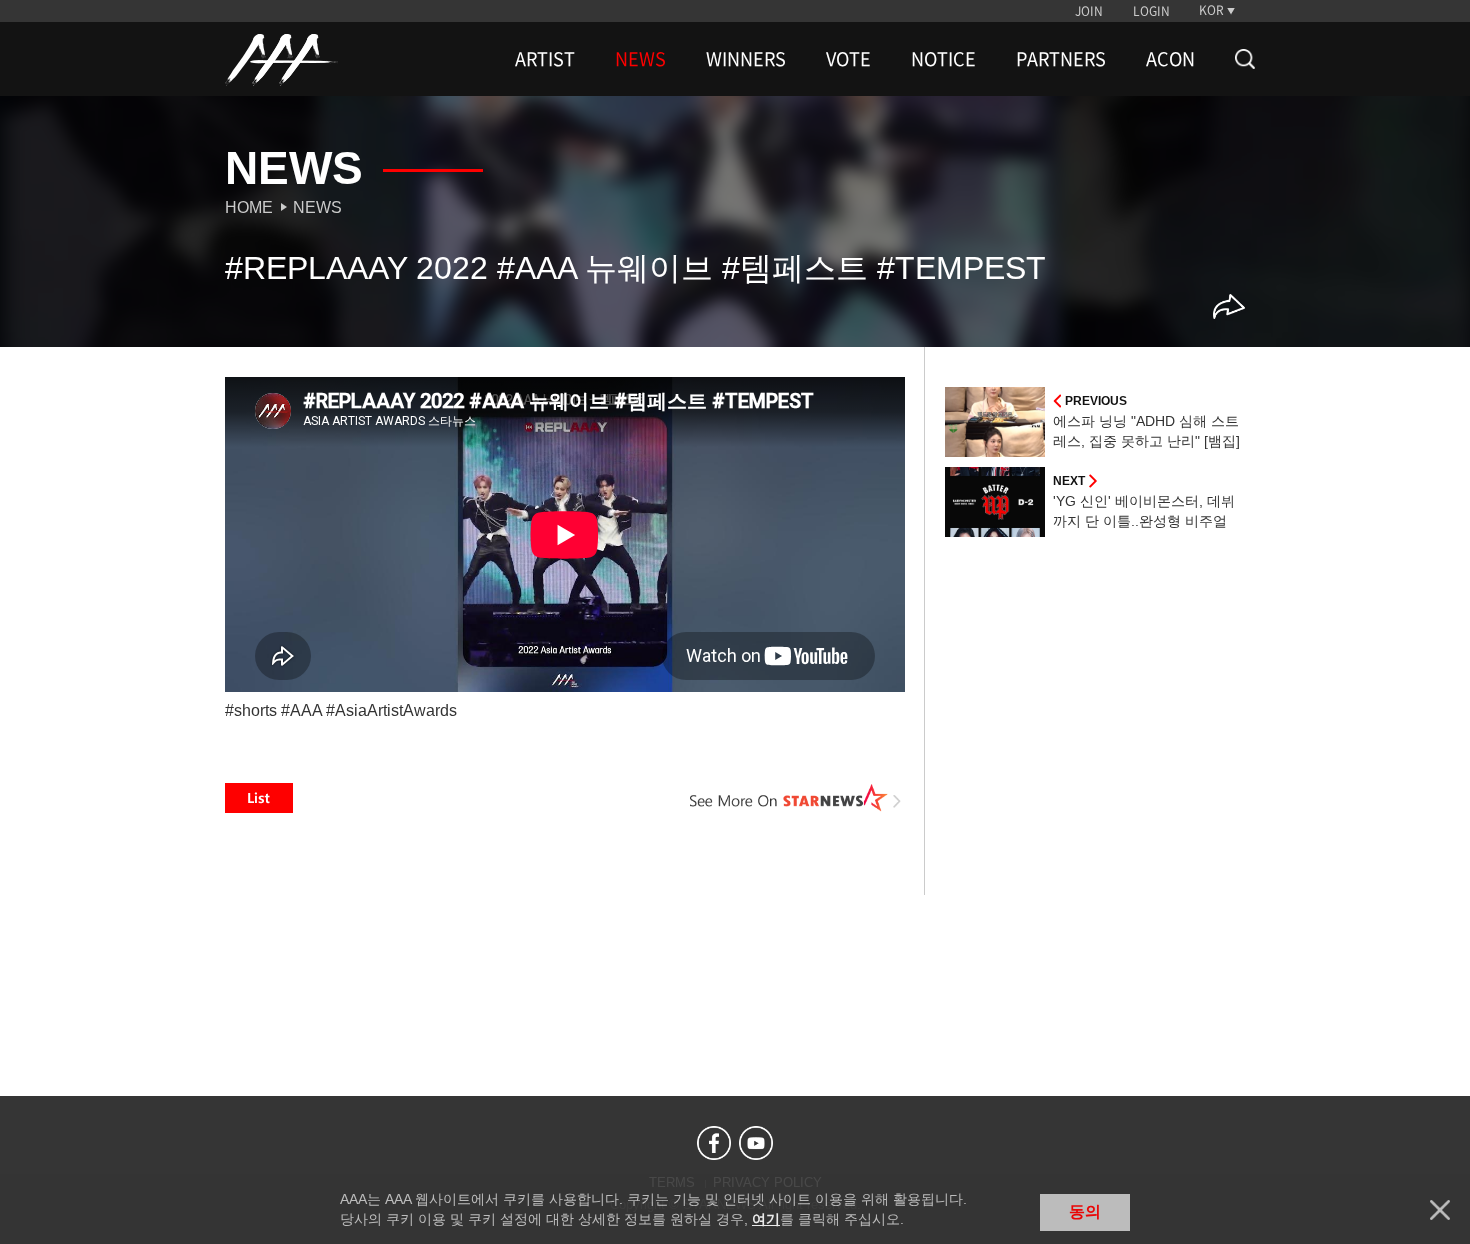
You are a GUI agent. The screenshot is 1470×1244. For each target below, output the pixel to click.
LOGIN (1151, 11)
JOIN (1089, 11)
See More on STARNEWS (796, 798)
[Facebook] (714, 1143)
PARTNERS (1061, 59)
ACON (1170, 59)
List (259, 798)
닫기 (1440, 1210)
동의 (1085, 1211)
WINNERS (746, 59)
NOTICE (943, 59)
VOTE (848, 59)
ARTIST (545, 59)
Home (249, 207)
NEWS (640, 59)
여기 (766, 1219)
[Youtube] (756, 1143)
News (317, 207)
